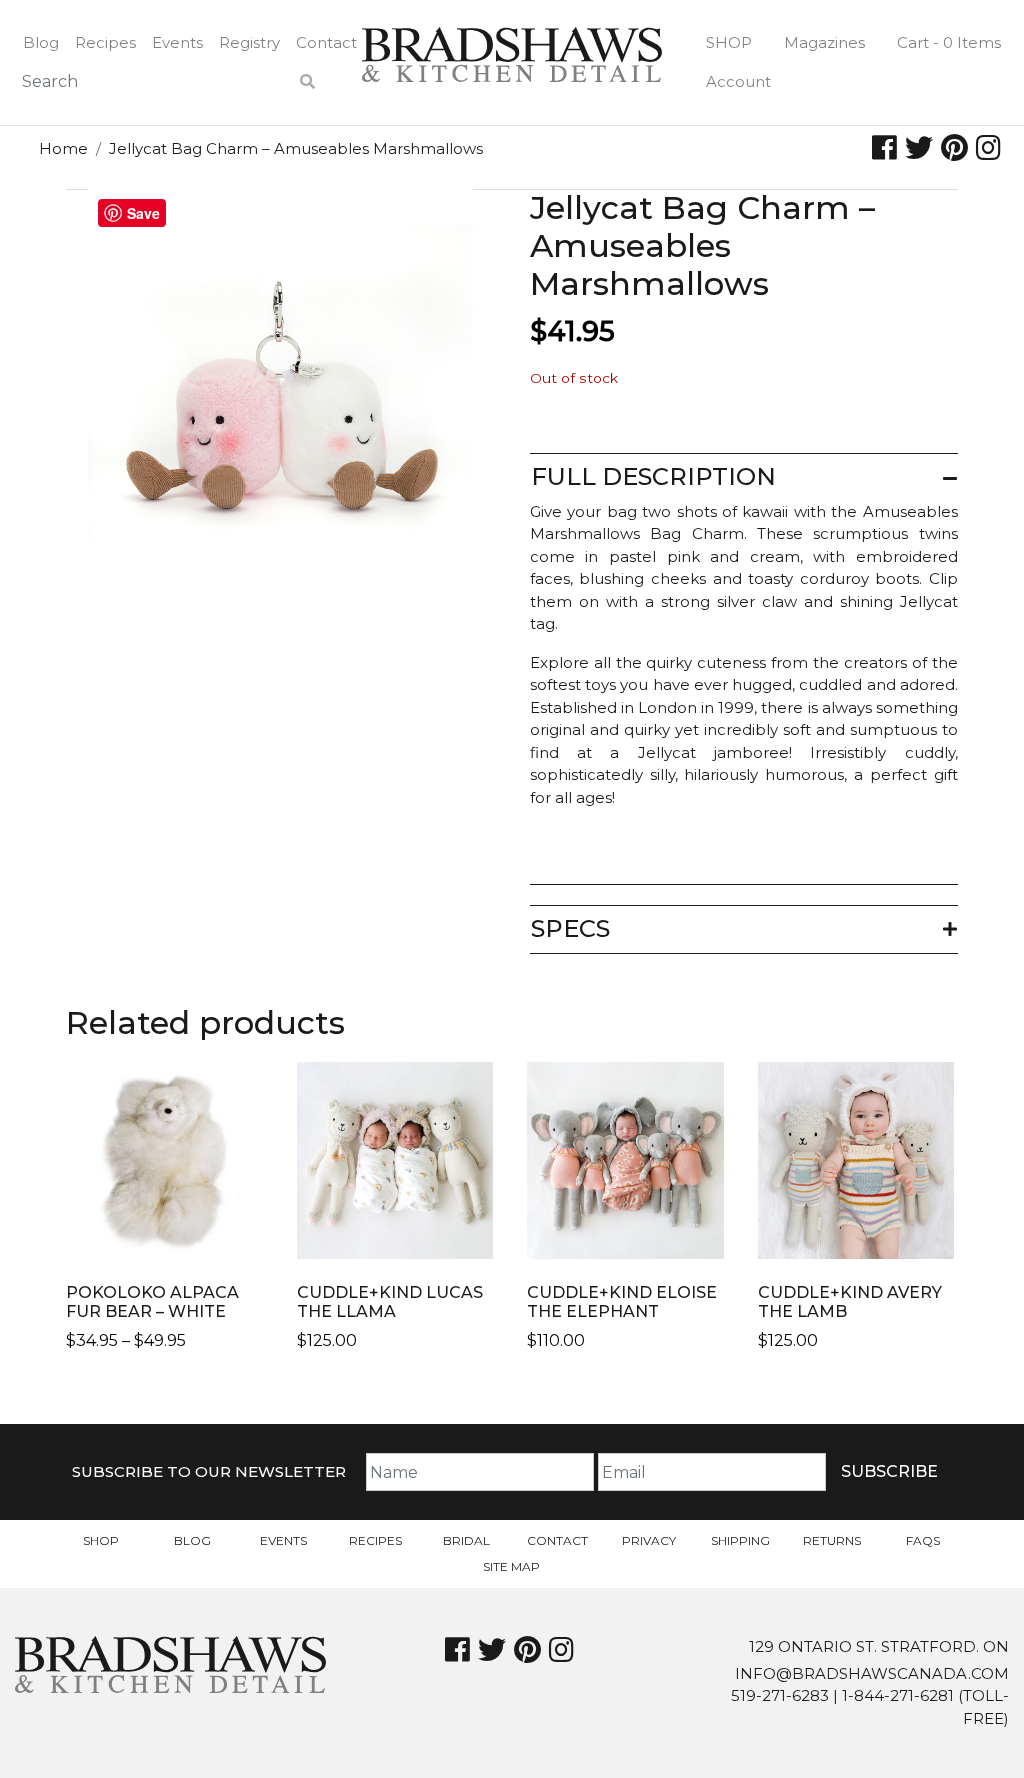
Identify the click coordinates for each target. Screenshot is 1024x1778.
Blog (41, 42)
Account (738, 81)
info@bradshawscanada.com (872, 1673)
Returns (832, 1540)
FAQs (923, 1540)
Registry (249, 42)
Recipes (105, 42)
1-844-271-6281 (898, 1695)
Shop (729, 42)
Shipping (740, 1540)
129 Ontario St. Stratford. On (879, 1646)
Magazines (824, 42)
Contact (326, 42)
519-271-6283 (780, 1695)
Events (177, 42)
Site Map (511, 1566)
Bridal (466, 1540)
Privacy (649, 1540)
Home (63, 148)
